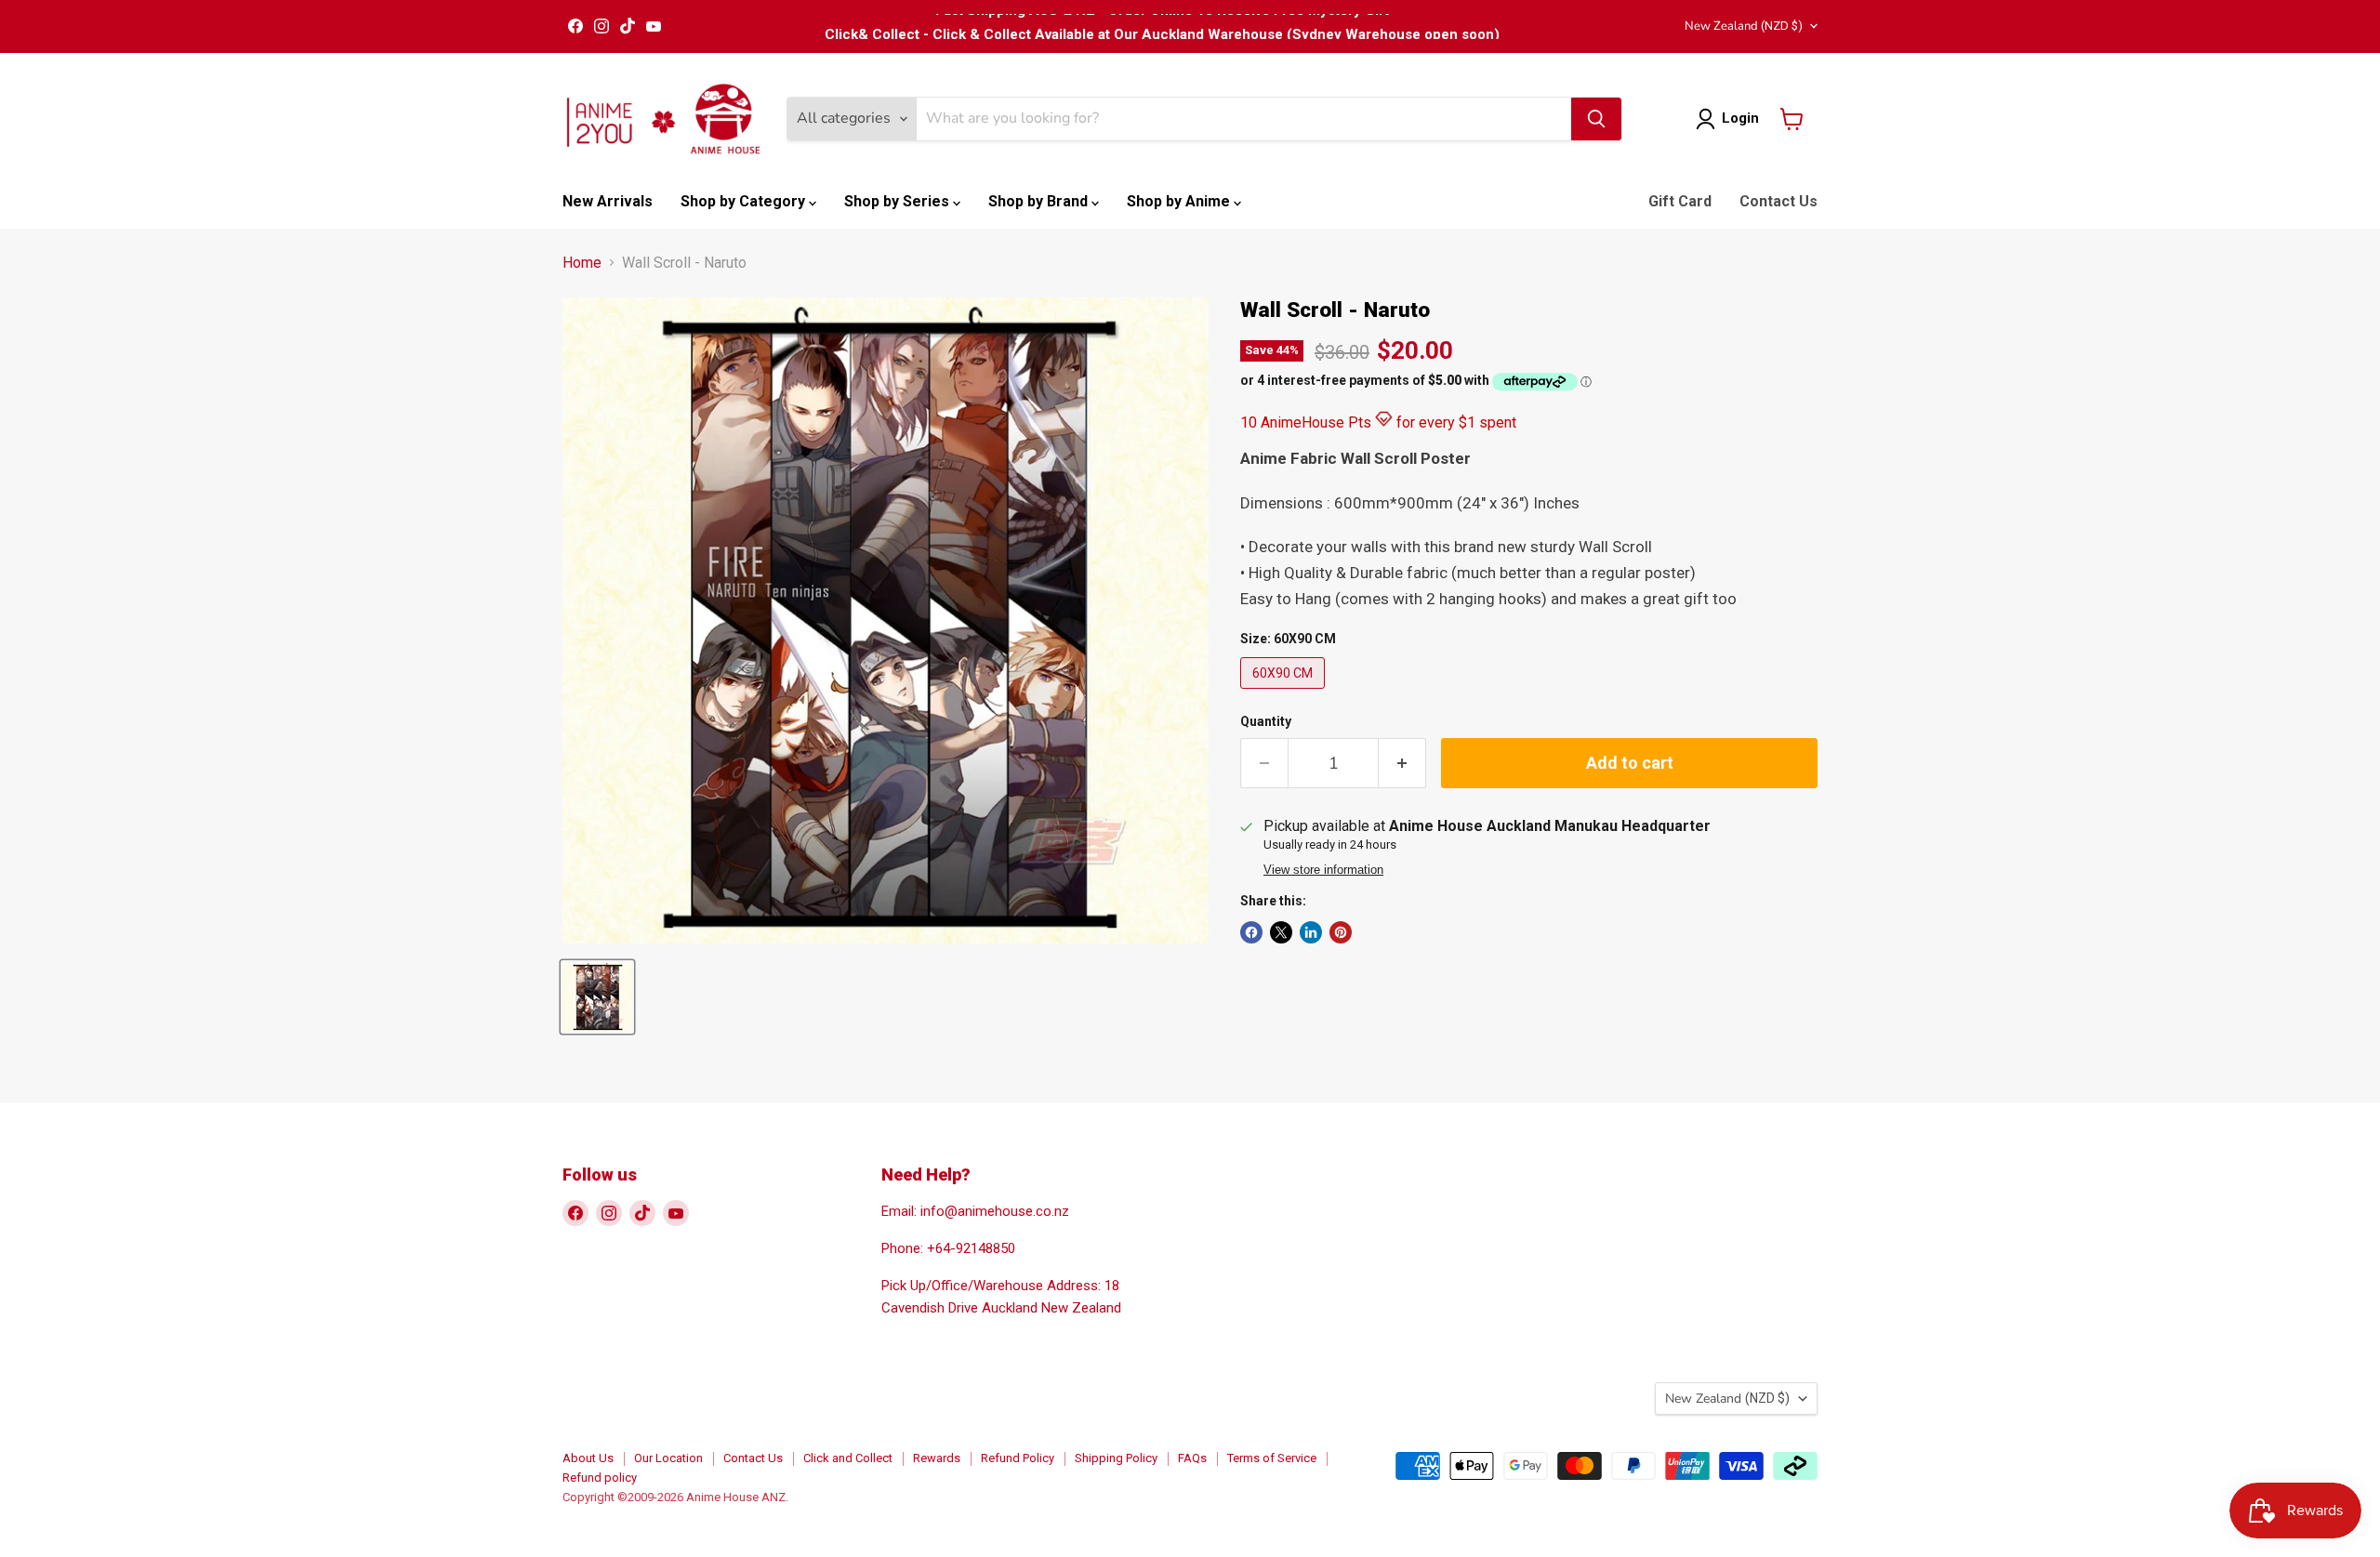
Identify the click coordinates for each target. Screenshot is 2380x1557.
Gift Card (1680, 201)
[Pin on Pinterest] (1341, 932)
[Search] (1596, 119)
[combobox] (1244, 119)
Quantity (1266, 721)
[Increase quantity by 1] (1402, 764)
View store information (1323, 870)
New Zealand (1744, 26)
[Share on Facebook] (1251, 932)
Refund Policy (1018, 1458)
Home (582, 263)
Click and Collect (848, 1458)
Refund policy (600, 1478)
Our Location (668, 1458)
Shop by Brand (1040, 201)
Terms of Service (1272, 1458)
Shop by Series (899, 201)
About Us (588, 1458)
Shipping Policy (1116, 1458)
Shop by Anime (1180, 201)
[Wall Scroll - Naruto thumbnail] (597, 997)
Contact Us (1778, 201)
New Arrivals (608, 201)
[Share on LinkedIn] (1311, 932)
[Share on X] (1281, 932)
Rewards (937, 1458)
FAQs (1192, 1458)
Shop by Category (745, 201)
